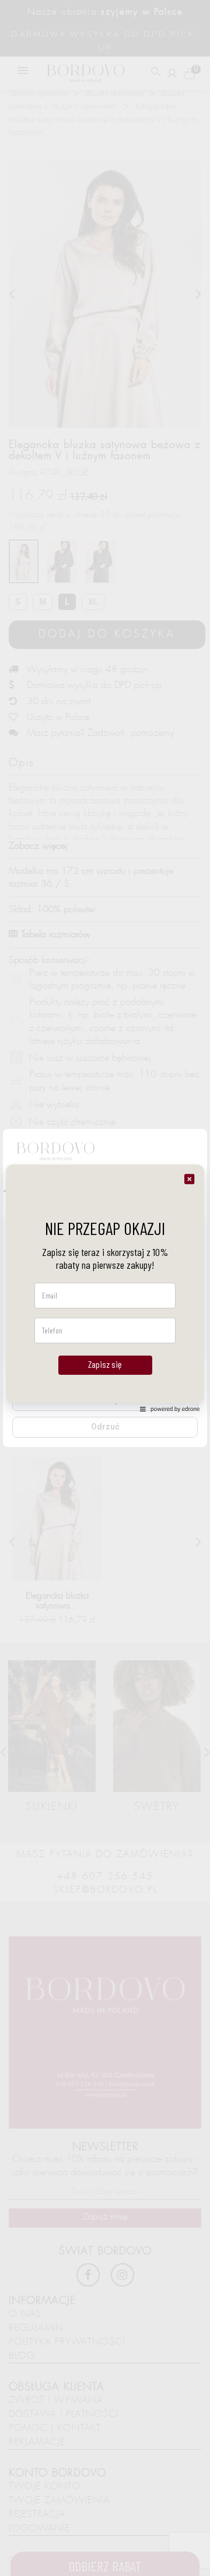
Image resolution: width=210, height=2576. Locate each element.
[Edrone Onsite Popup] (105, 1288)
